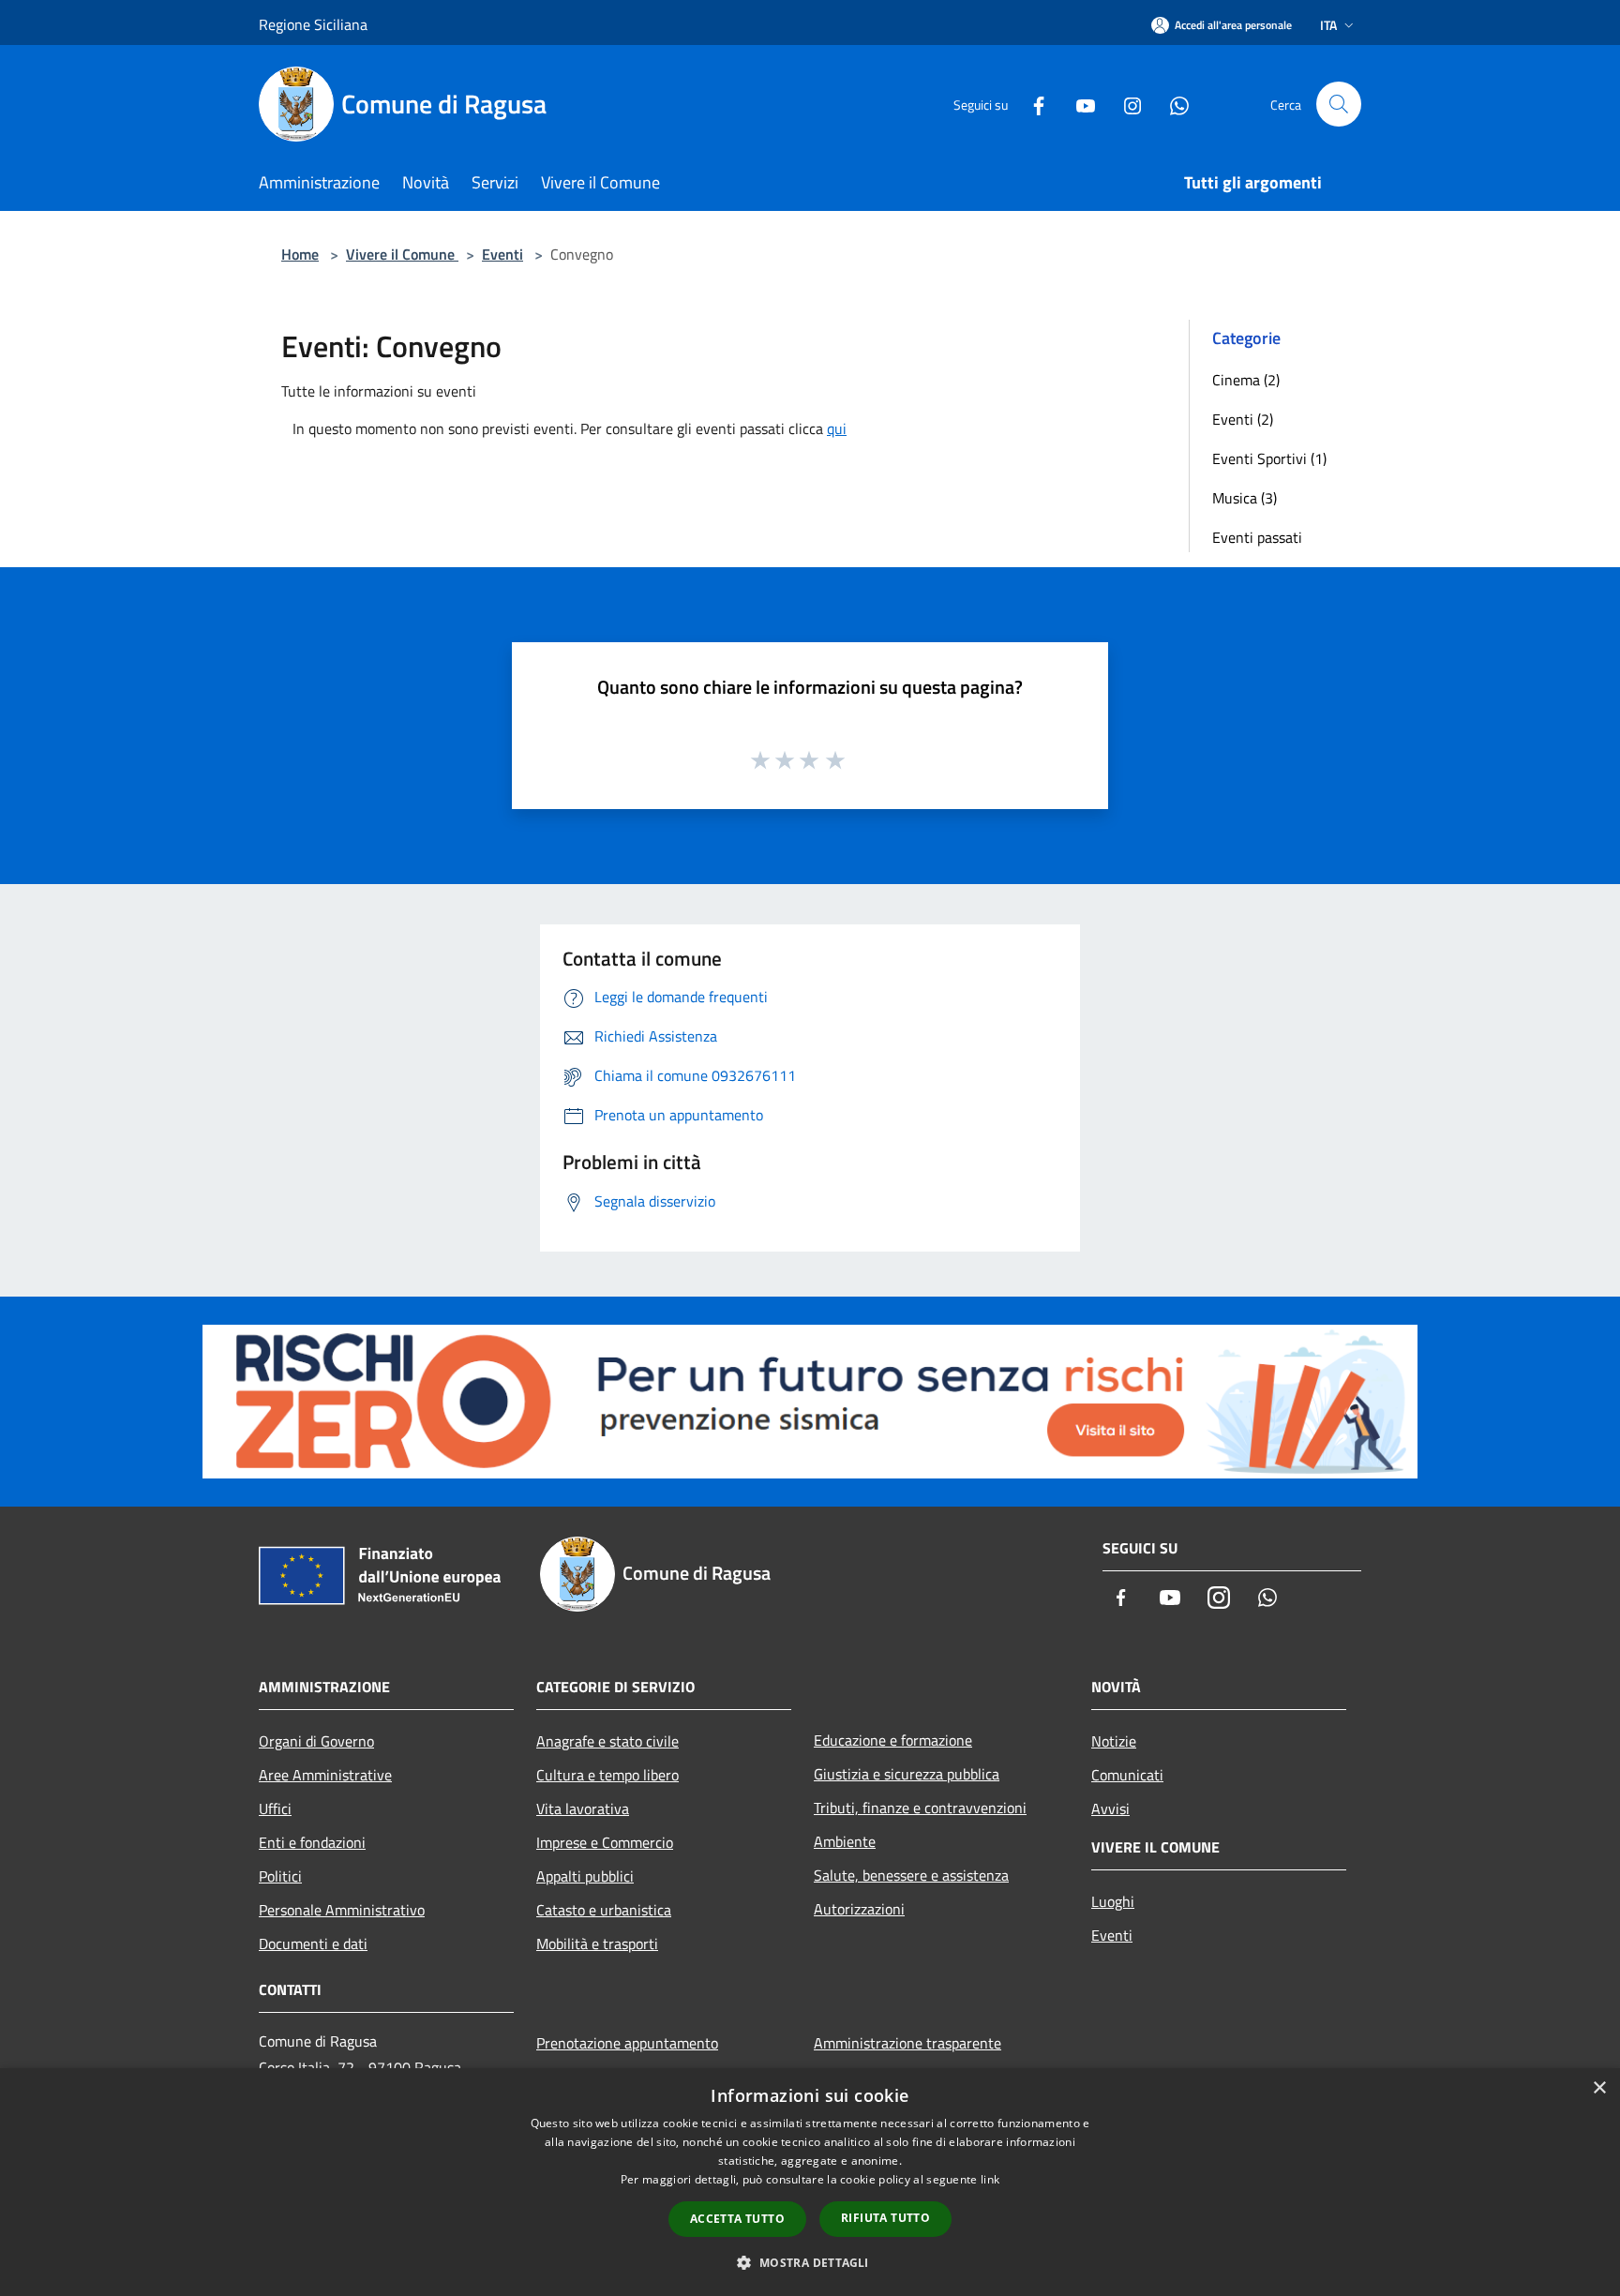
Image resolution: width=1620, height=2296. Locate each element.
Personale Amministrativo (342, 1910)
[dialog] (810, 2182)
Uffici (275, 1808)
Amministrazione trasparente (907, 2043)
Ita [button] (1328, 25)
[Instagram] (1125, 104)
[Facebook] (1031, 104)
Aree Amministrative (325, 1775)
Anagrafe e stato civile (607, 1741)
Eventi (502, 254)
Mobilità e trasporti (597, 1943)
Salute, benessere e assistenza (911, 1875)
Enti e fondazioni (312, 1842)
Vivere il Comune (402, 254)
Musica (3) (1245, 498)
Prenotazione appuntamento (627, 2043)
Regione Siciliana (313, 24)
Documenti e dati (313, 1943)
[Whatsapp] (1172, 104)
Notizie (1114, 1741)
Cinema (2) (1246, 380)
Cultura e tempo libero (607, 1775)
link (990, 2179)
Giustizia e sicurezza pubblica (907, 1774)
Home (300, 254)
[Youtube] (1078, 104)
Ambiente (845, 1841)
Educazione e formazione (893, 1740)
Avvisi (1110, 1808)
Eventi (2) (1243, 419)
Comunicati (1127, 1775)
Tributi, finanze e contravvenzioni (920, 1808)
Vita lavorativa (583, 1808)
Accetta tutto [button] (737, 2219)
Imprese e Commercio (605, 1842)
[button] (810, 2262)
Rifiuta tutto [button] (885, 2218)
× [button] (1599, 2088)
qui (837, 428)
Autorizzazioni (859, 1909)
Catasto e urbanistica (604, 1910)
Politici (280, 1876)
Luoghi (1113, 1901)
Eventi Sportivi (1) (1269, 458)
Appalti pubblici (585, 1876)
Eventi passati (1257, 537)
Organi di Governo (316, 1741)
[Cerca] (1339, 104)
